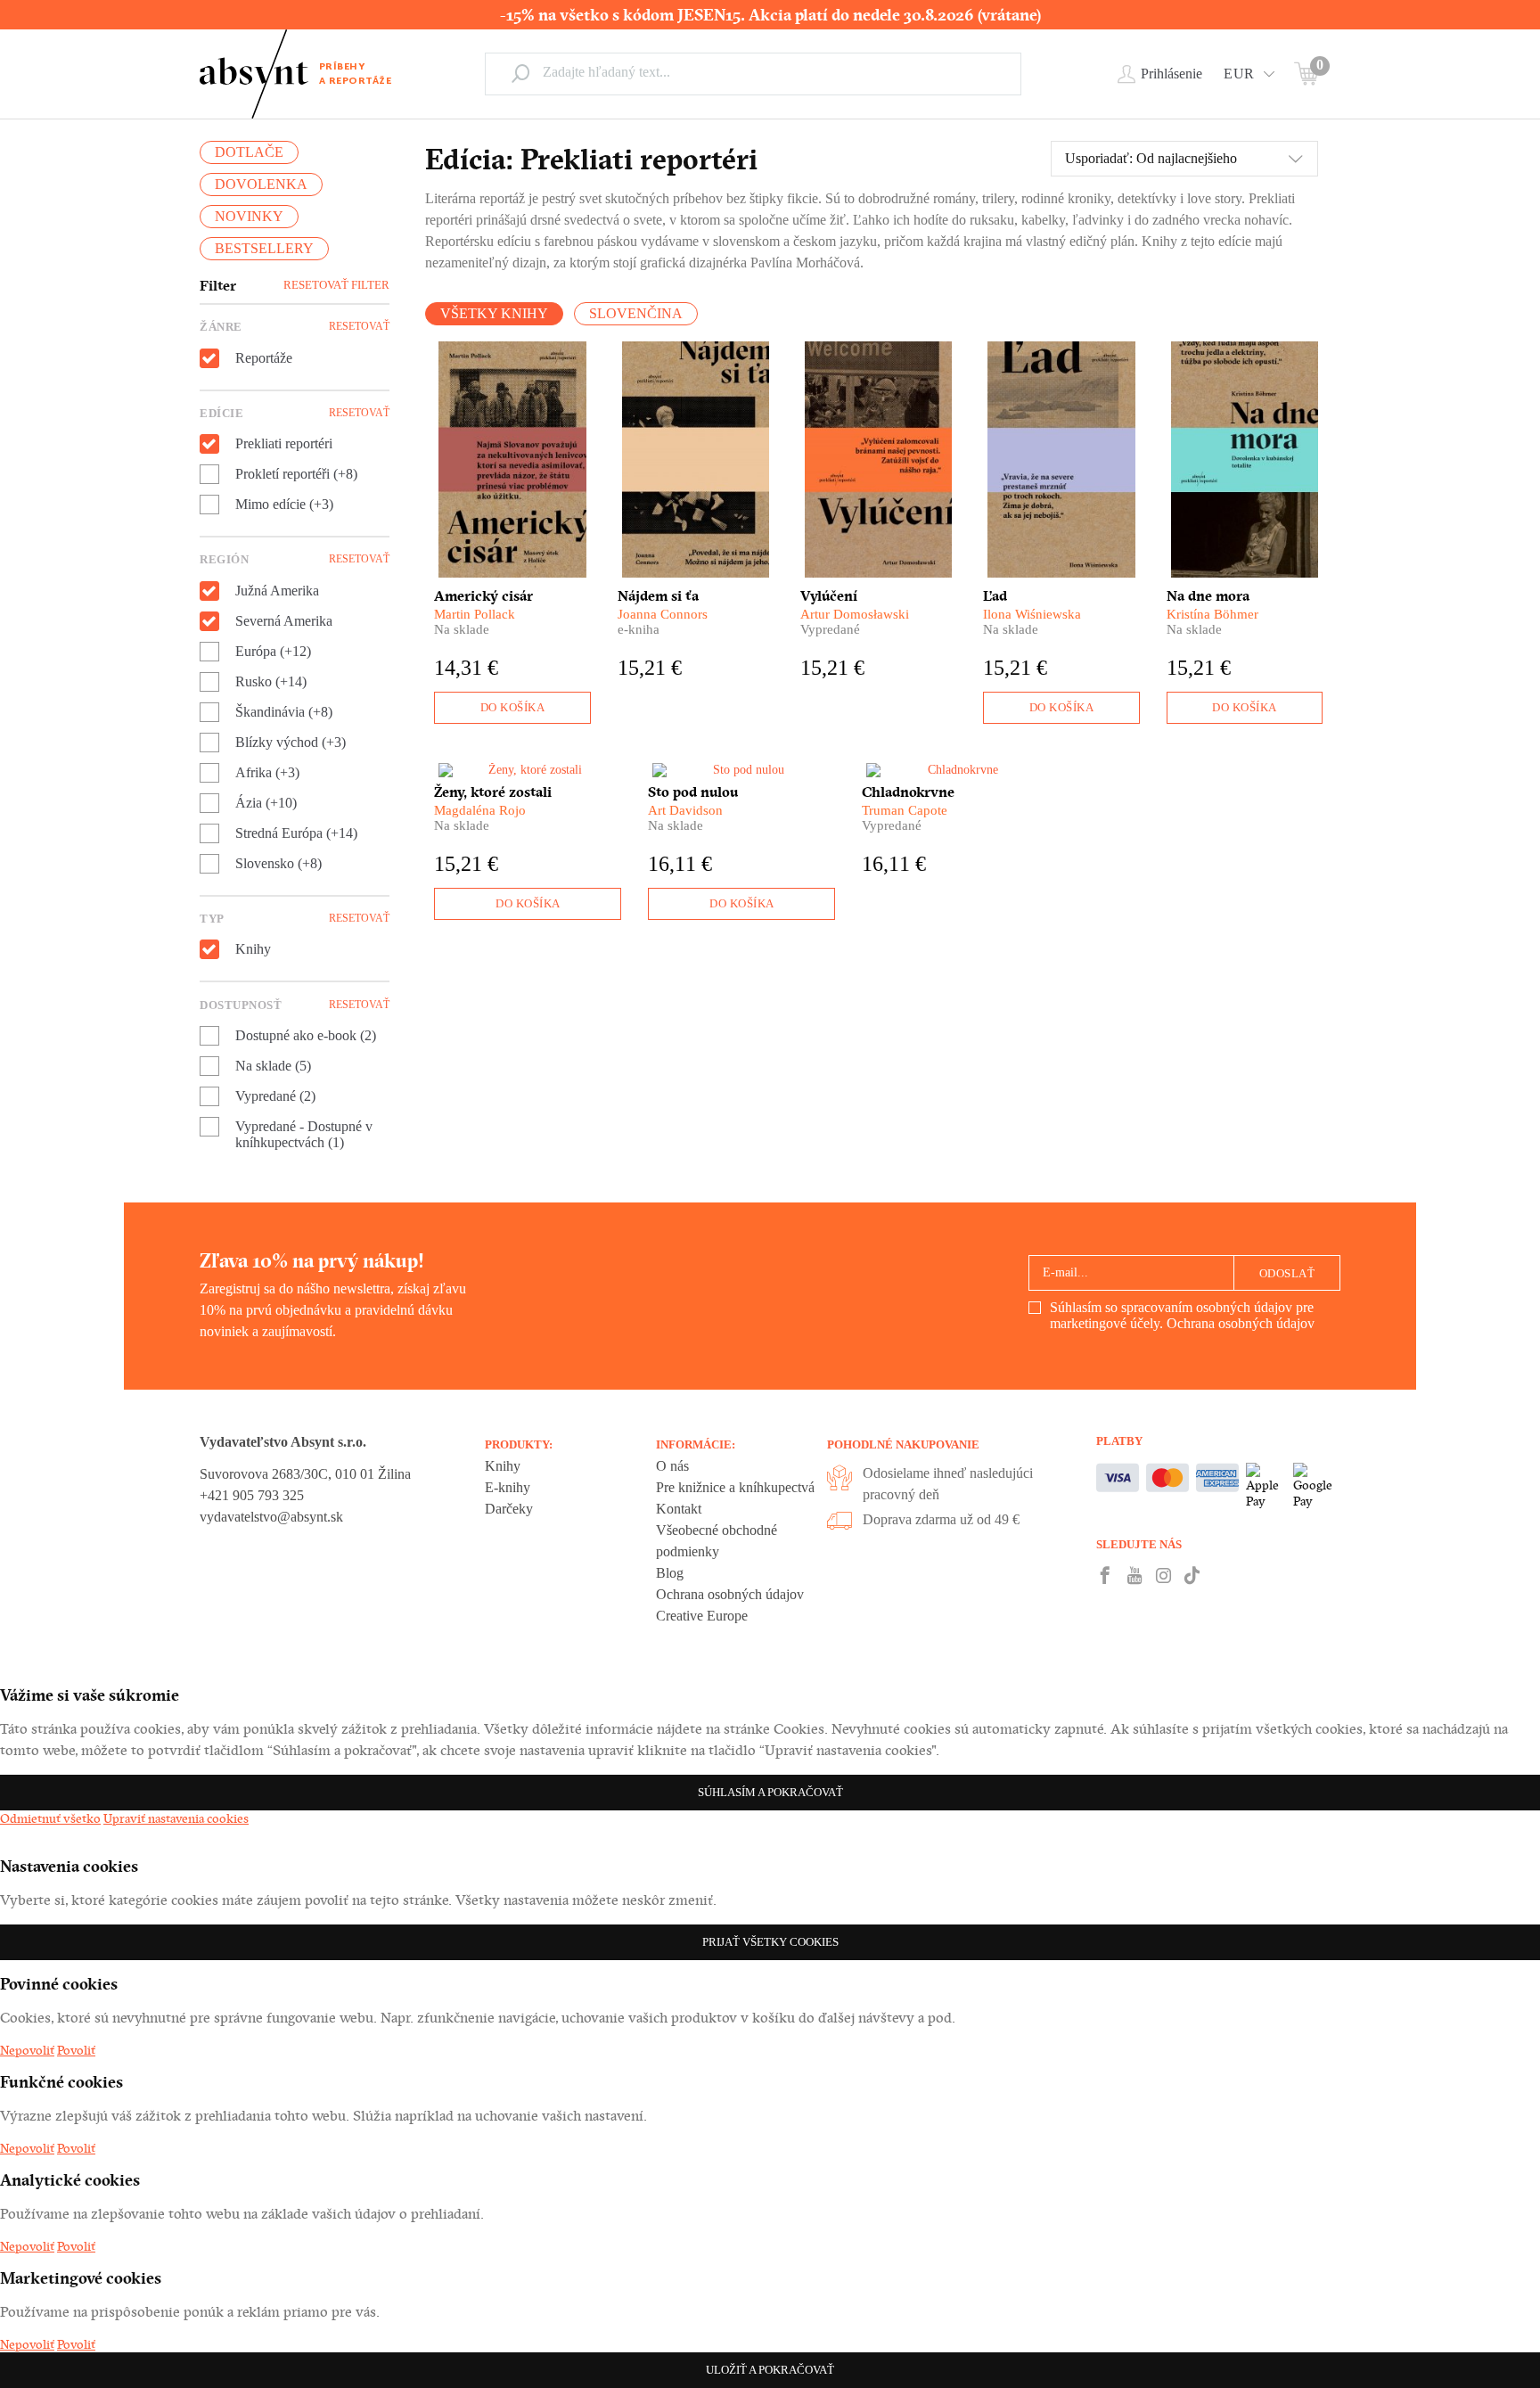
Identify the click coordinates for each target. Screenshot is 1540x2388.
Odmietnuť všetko (50, 1818)
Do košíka (513, 707)
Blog (670, 1573)
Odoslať (1287, 1273)
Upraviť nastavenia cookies (176, 1818)
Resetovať (359, 326)
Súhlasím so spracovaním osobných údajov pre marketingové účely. (1182, 1315)
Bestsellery (264, 248)
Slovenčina (636, 313)
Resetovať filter (336, 285)
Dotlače (249, 152)
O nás (672, 1466)
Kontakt (679, 1509)
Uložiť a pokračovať (770, 2370)
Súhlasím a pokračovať (770, 1792)
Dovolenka (261, 184)
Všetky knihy (494, 313)
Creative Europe (702, 1616)
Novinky (249, 216)
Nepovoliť (27, 2050)
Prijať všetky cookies (770, 1942)
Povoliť (76, 2050)
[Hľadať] (520, 73)
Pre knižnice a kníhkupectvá (735, 1487)
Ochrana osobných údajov (1241, 1323)
